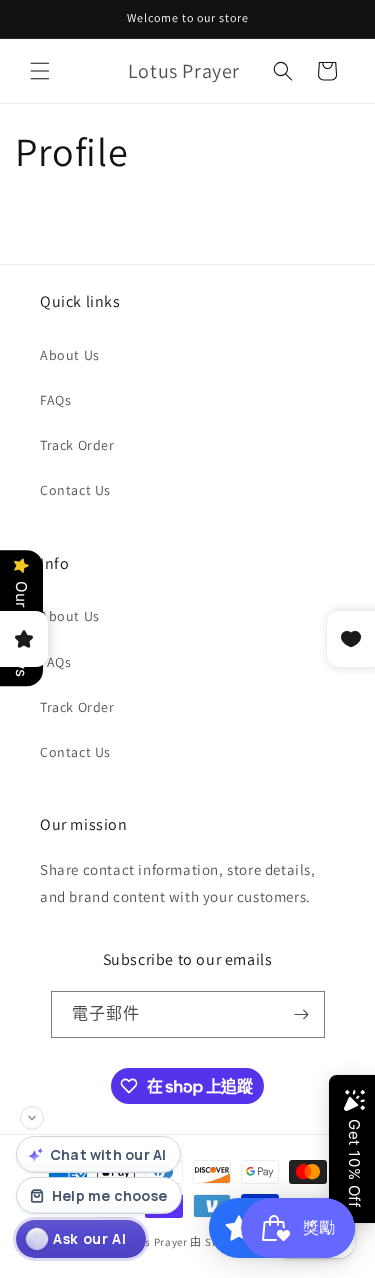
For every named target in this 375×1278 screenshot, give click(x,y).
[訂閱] (302, 1014)
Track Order (77, 445)
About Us (70, 355)
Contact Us (75, 490)
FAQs (55, 400)
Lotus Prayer (154, 1242)
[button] (40, 71)
